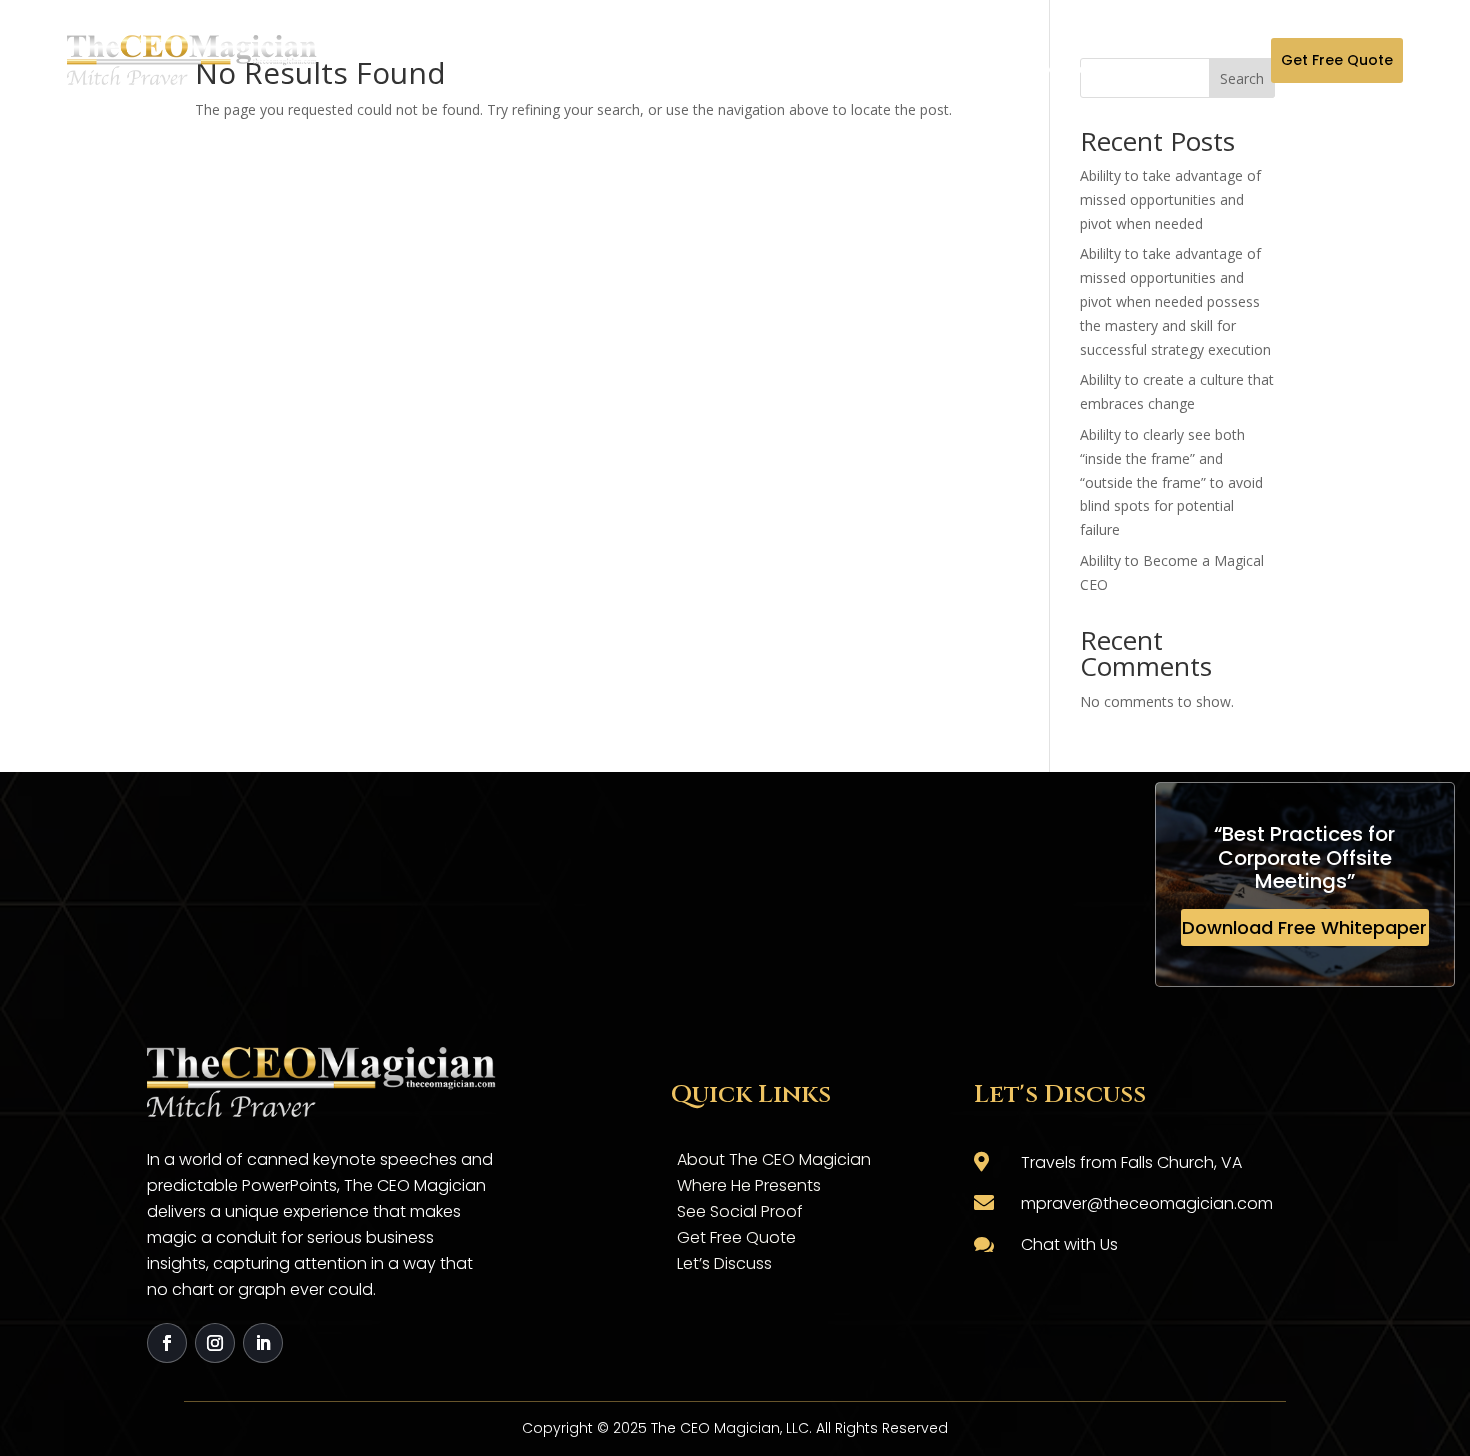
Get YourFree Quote (937, 60)
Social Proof (799, 60)
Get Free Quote (1337, 60)
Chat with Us (1069, 1244)
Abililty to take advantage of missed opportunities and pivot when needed (1170, 199)
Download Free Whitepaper (1304, 927)
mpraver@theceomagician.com (1147, 1203)
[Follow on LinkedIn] (263, 1343)
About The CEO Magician (523, 60)
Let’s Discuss (724, 1263)
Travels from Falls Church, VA (1131, 1162)
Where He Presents (749, 1185)
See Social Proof (740, 1211)
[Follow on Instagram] (215, 1343)
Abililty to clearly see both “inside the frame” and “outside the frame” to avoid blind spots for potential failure (1171, 482)
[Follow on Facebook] (167, 1343)
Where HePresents (661, 60)
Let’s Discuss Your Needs (1074, 60)
